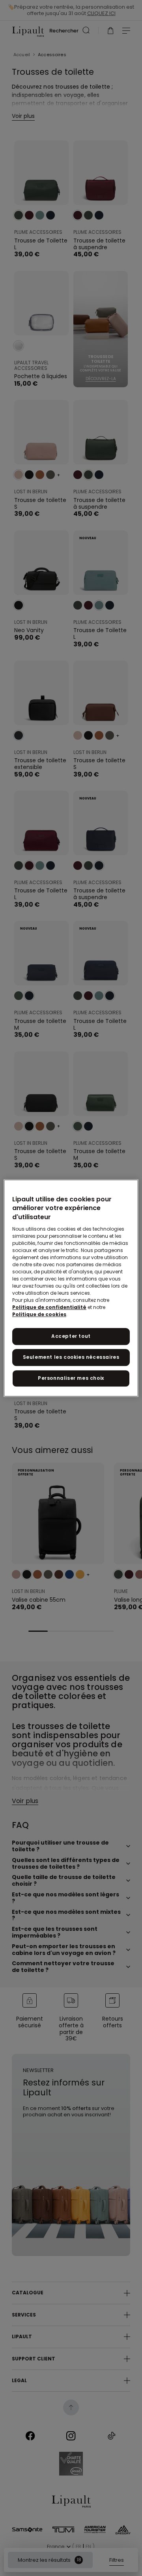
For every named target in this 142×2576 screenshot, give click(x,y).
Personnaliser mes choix (71, 1378)
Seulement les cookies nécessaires (71, 1357)
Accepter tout (71, 1336)
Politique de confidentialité (49, 1307)
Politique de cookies (39, 1314)
